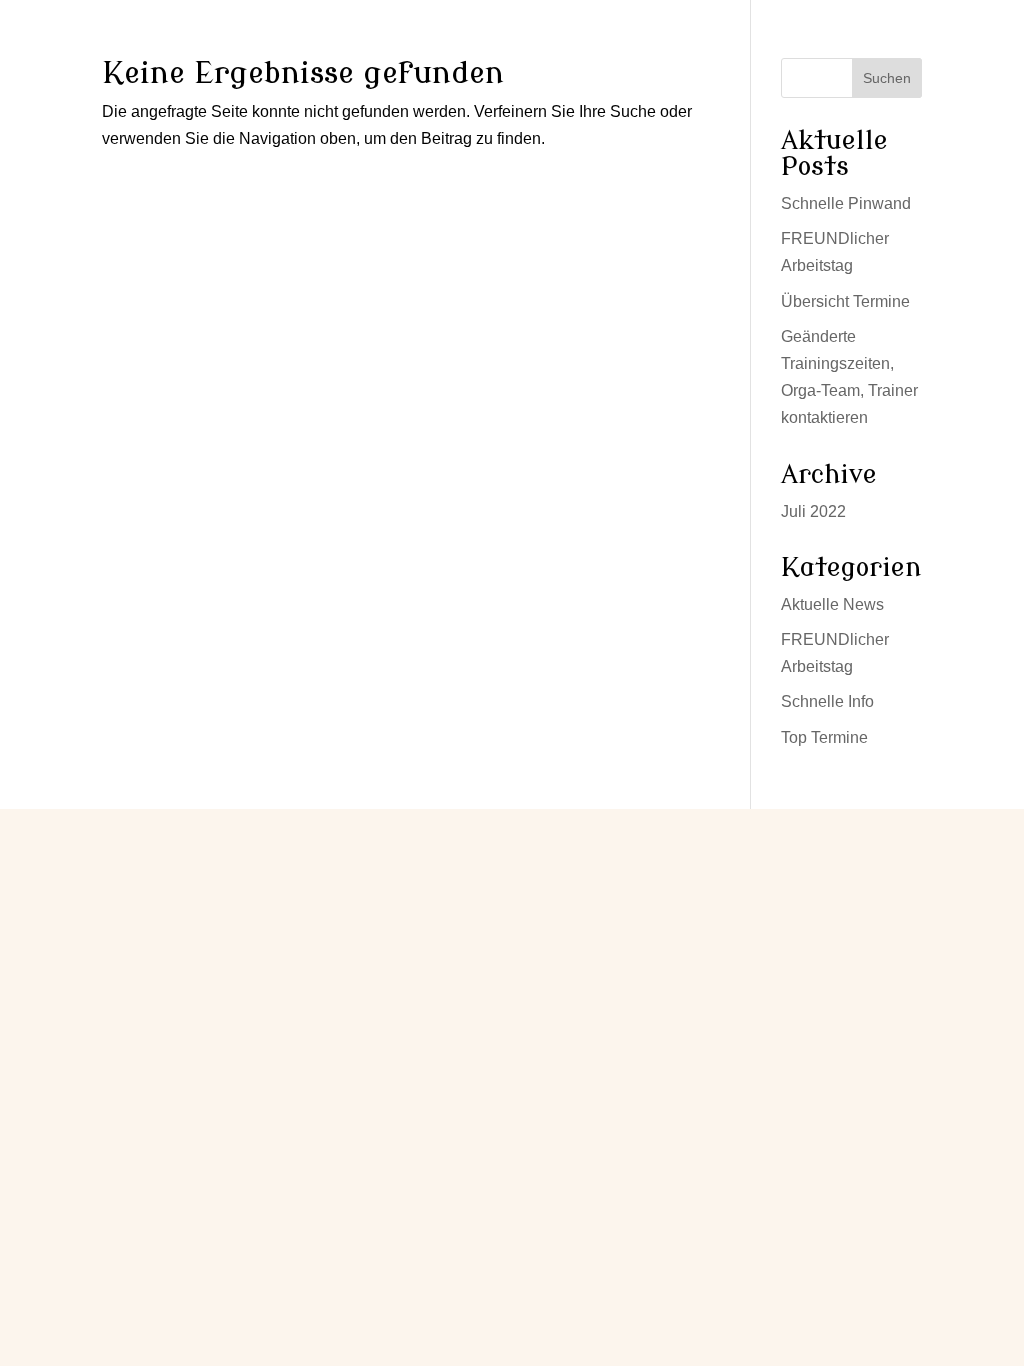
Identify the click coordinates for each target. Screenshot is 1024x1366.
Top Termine (824, 737)
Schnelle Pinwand (846, 203)
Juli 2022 (813, 511)
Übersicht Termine (845, 301)
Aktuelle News (832, 604)
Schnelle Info (827, 701)
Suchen (887, 78)
